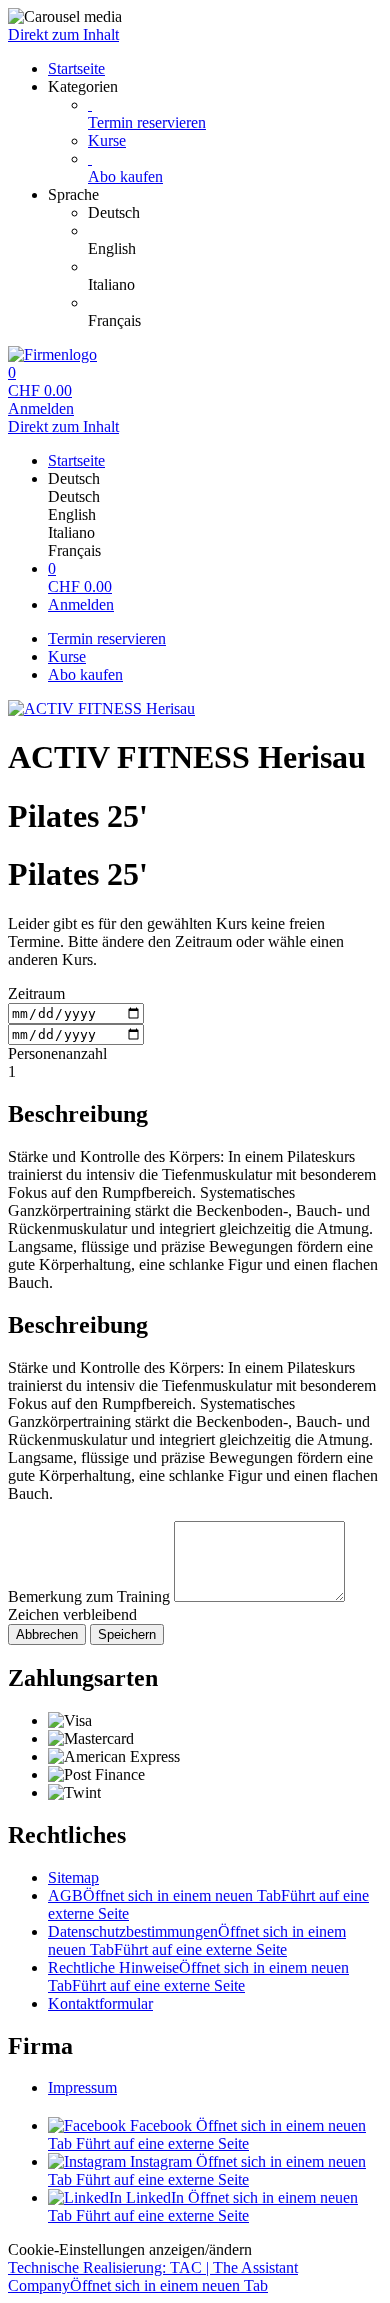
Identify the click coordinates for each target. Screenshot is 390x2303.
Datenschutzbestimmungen (197, 1940)
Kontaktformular (100, 2003)
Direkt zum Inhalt (63, 34)
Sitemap (73, 1877)
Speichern (127, 1634)
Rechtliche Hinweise (198, 1976)
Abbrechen (47, 1634)
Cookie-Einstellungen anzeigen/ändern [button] (130, 2249)
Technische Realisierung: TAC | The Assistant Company (153, 2276)
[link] (235, 213)
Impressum (82, 2087)
